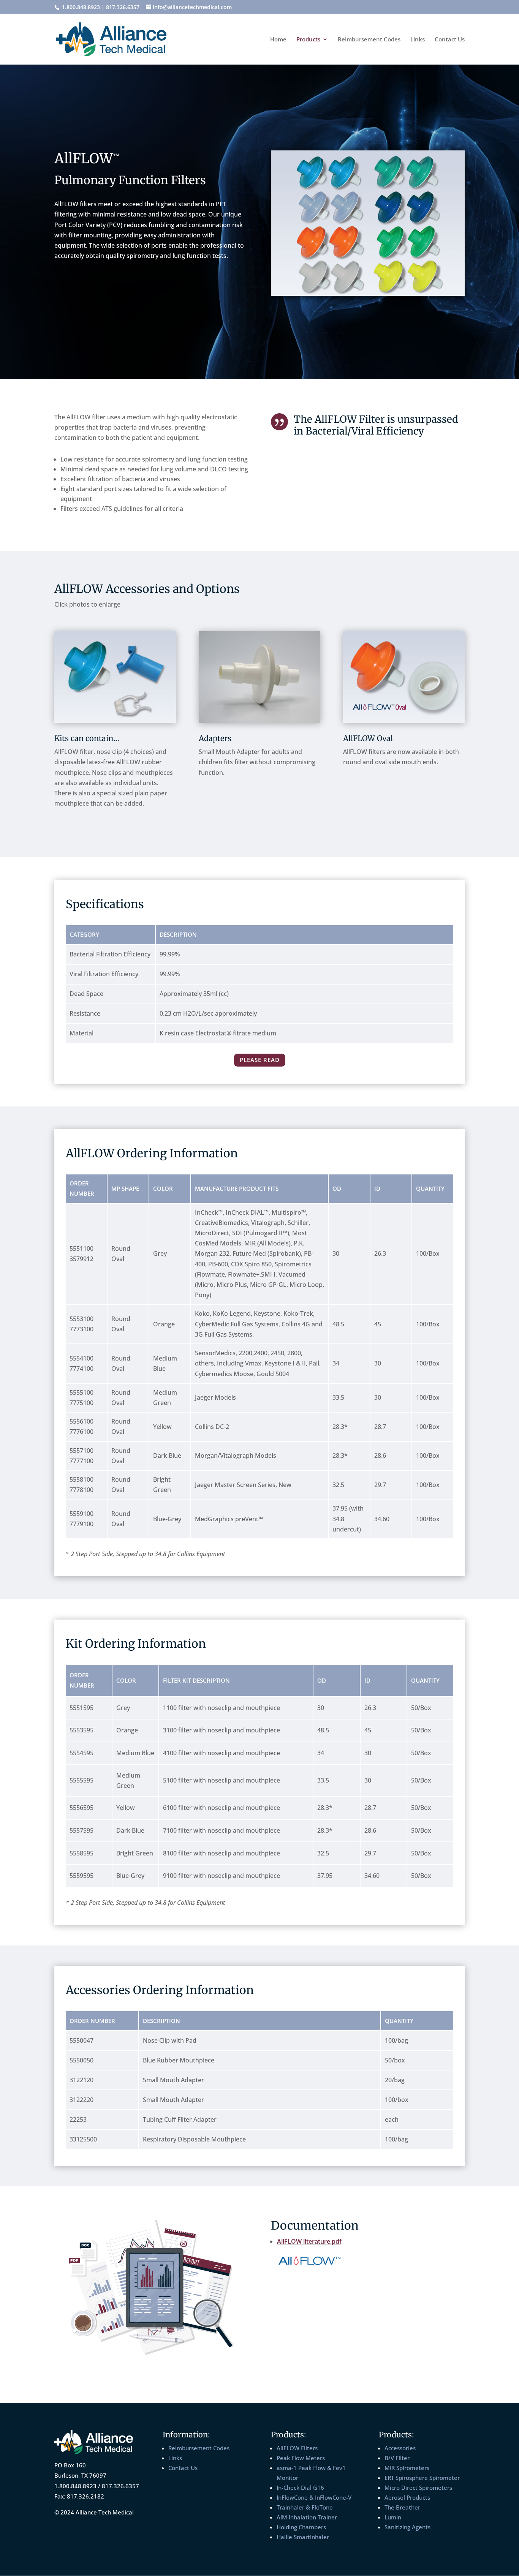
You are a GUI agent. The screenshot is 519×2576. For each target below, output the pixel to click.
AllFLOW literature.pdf (309, 2241)
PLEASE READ (260, 1060)
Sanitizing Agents (407, 2527)
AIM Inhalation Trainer (307, 2517)
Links (418, 40)
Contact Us (450, 40)
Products (308, 40)
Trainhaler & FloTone (305, 2507)
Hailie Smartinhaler (303, 2537)
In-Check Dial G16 (300, 2487)
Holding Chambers (301, 2527)
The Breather (402, 2507)
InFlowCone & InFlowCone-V (314, 2497)
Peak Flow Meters (301, 2458)
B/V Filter (397, 2458)
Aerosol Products (407, 2497)
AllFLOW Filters (297, 2448)
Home (278, 40)
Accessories (400, 2448)
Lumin (393, 2517)
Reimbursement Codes (369, 40)
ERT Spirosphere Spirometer (422, 2478)
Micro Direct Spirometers (418, 2487)
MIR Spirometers (407, 2468)
